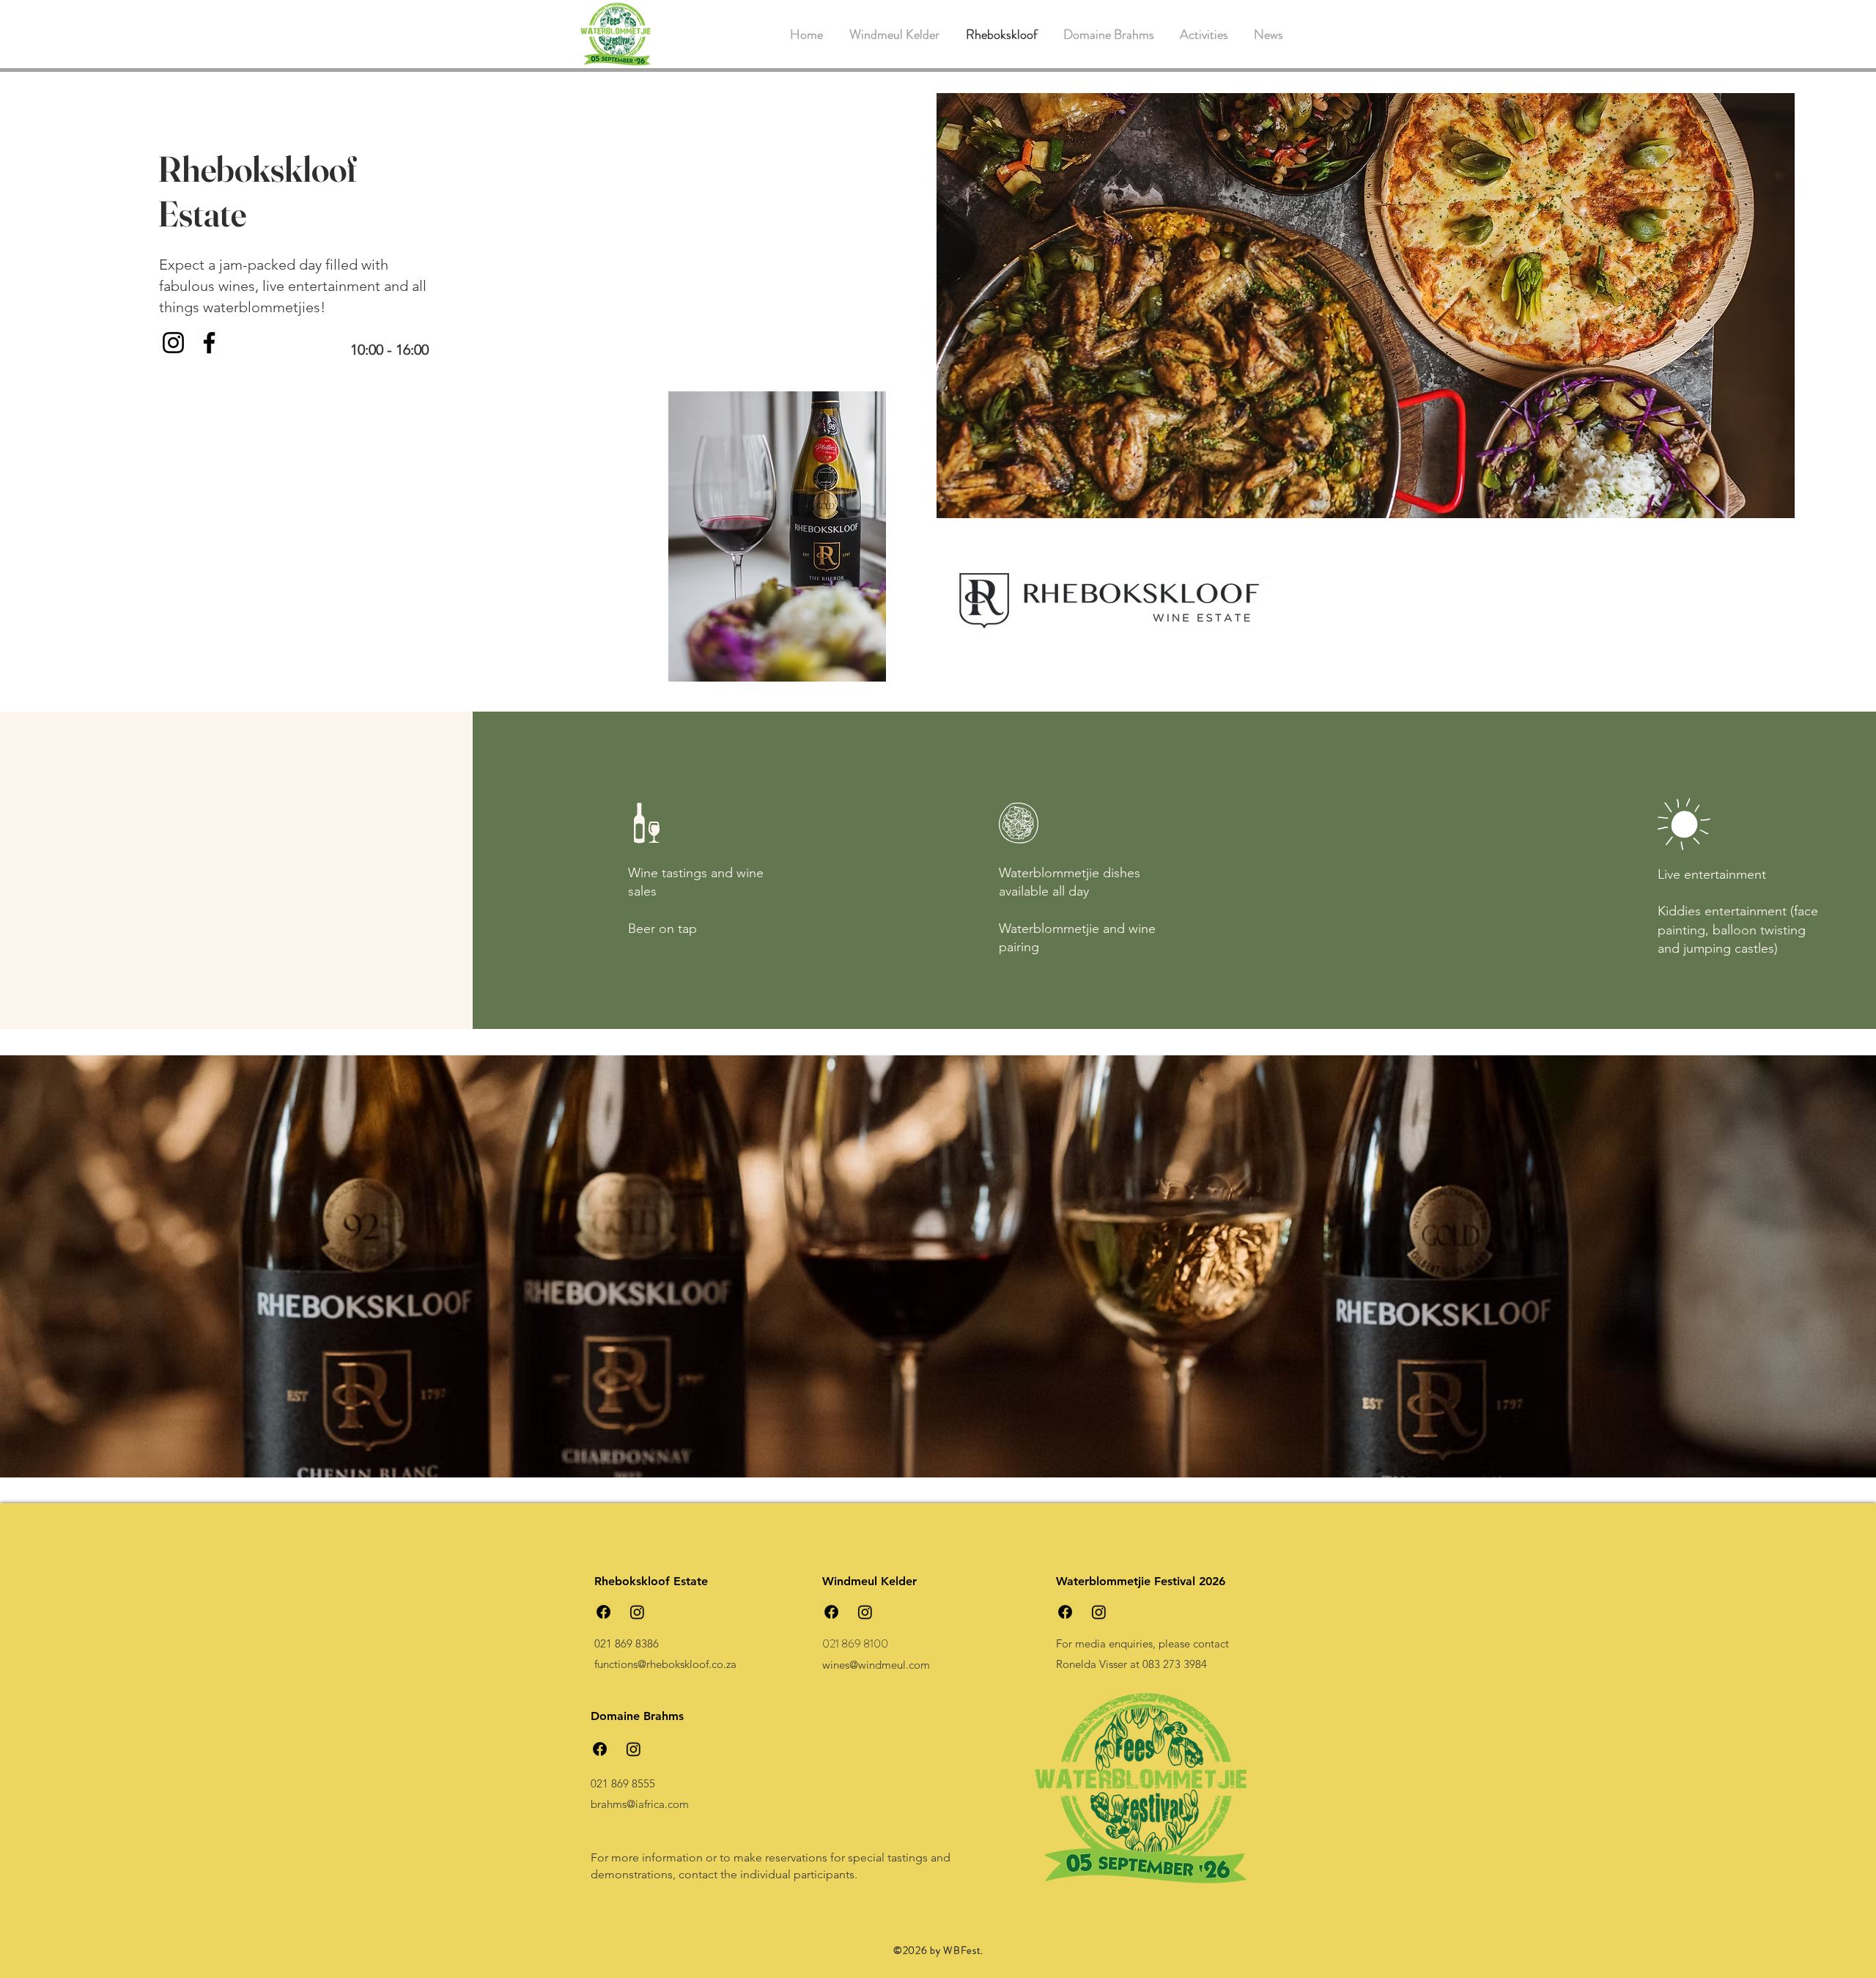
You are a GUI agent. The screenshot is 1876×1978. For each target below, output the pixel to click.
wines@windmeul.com (876, 1665)
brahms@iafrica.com (640, 1804)
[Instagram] (173, 343)
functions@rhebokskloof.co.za (665, 1664)
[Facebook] (209, 343)
